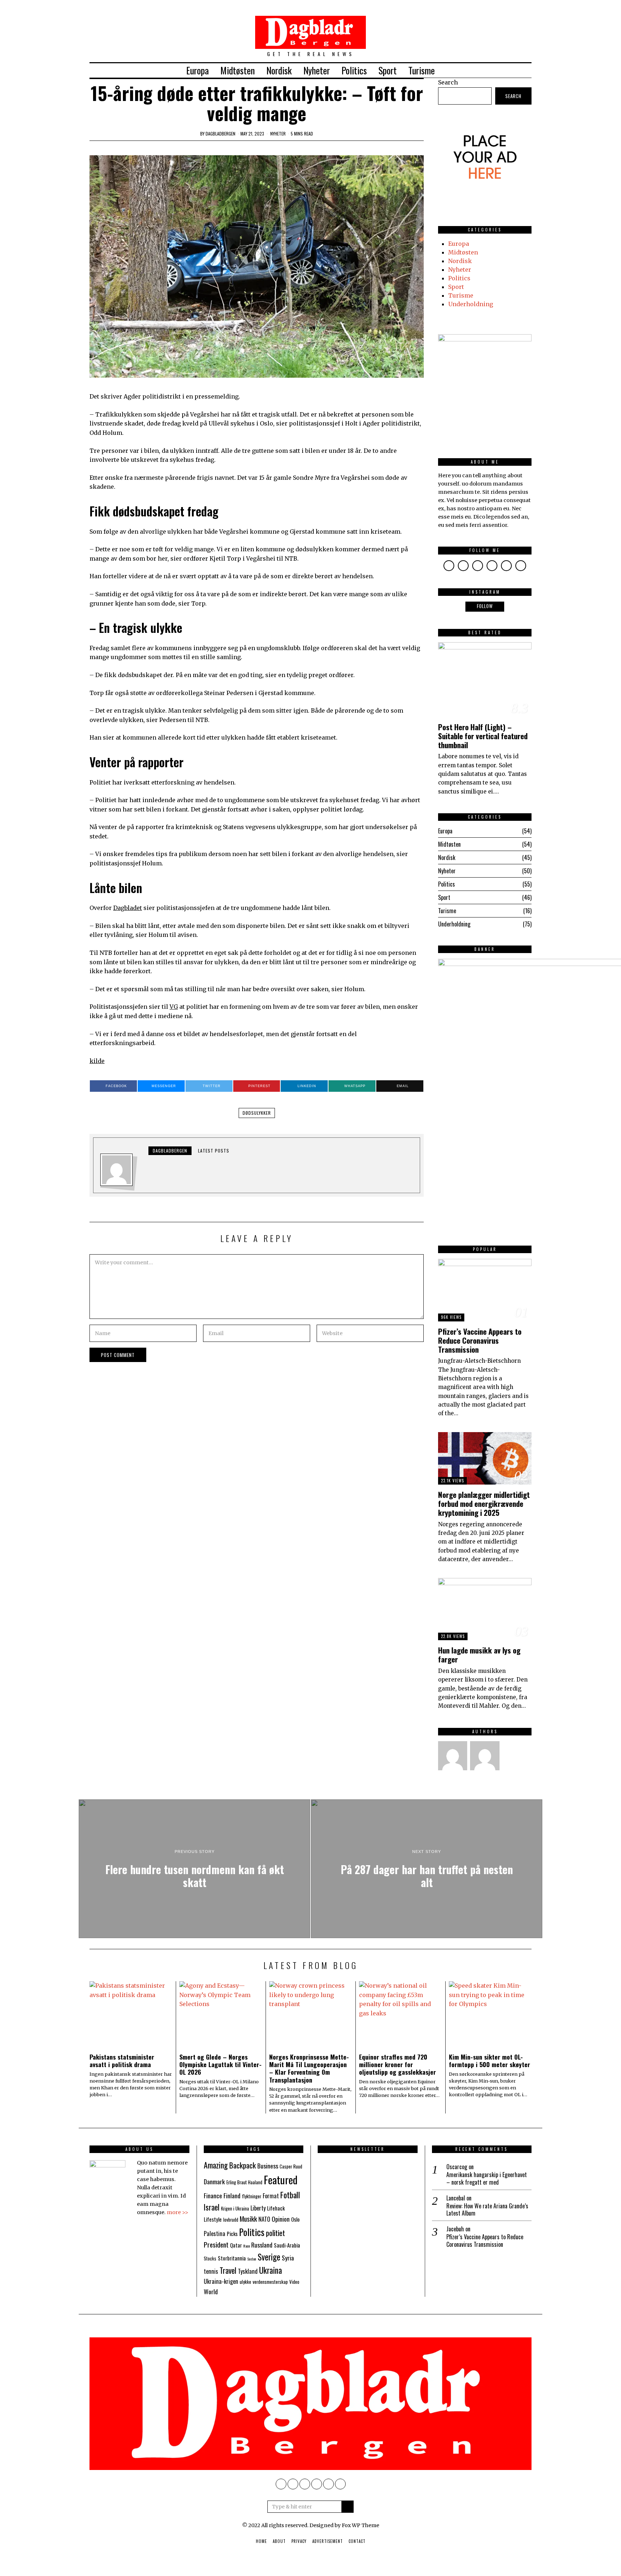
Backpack (243, 2165)
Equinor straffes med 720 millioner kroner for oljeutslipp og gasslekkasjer (397, 2064)
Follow (485, 606)
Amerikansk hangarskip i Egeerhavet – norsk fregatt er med (487, 2179)
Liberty (258, 2208)
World (211, 2291)
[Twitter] (488, 70)
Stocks (210, 2258)
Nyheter (317, 70)
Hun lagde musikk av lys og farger (479, 1655)
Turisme (422, 70)
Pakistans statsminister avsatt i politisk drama (122, 2060)
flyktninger (252, 2196)
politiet (275, 2233)
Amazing (216, 2165)
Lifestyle (213, 2219)
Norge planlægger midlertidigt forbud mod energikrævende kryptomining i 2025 (484, 1503)
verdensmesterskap (270, 2282)
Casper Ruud (291, 2166)
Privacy (299, 2541)
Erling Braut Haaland (244, 2182)
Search (448, 82)
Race (247, 2246)
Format (271, 2196)
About (279, 2541)
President (216, 2244)
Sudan (252, 2259)
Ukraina (271, 2270)
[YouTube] (517, 70)
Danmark (214, 2181)
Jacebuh (455, 2229)
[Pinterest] (508, 70)
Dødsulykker (257, 1113)
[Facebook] (479, 70)
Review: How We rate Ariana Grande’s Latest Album (487, 2210)
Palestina (215, 2234)
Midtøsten (238, 70)
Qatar (236, 2245)
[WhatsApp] (527, 70)
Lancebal (456, 2198)
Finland (232, 2195)
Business (268, 2166)
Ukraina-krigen (221, 2281)
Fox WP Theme (360, 2525)
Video (294, 2282)
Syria (288, 2258)
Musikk (248, 2219)
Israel (212, 2207)
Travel (228, 2270)
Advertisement (328, 2541)
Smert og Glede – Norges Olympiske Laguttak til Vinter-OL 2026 (220, 2064)
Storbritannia (232, 2258)
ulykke (245, 2282)
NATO (264, 2219)
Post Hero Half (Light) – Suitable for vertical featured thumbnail (483, 736)
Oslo (295, 2219)
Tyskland (248, 2271)
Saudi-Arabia (287, 2245)
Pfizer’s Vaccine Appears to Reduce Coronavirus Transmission (480, 1340)
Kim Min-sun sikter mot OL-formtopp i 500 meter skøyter (489, 2060)
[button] (348, 2507)
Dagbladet (128, 908)
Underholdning (471, 304)
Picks (232, 2234)
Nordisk (279, 70)
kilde (97, 1061)
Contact (357, 2541)
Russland (262, 2245)
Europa (197, 70)
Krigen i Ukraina (235, 2209)
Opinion (281, 2219)
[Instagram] (498, 70)
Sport (388, 70)
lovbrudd (231, 2220)
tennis (211, 2271)
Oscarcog (457, 2167)
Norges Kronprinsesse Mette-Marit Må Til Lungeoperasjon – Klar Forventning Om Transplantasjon (309, 2068)
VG (174, 1007)
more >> (178, 2212)
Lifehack (276, 2208)
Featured (281, 2179)
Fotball (290, 2195)
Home (261, 2541)
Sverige (269, 2257)
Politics (354, 70)
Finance (213, 2195)
